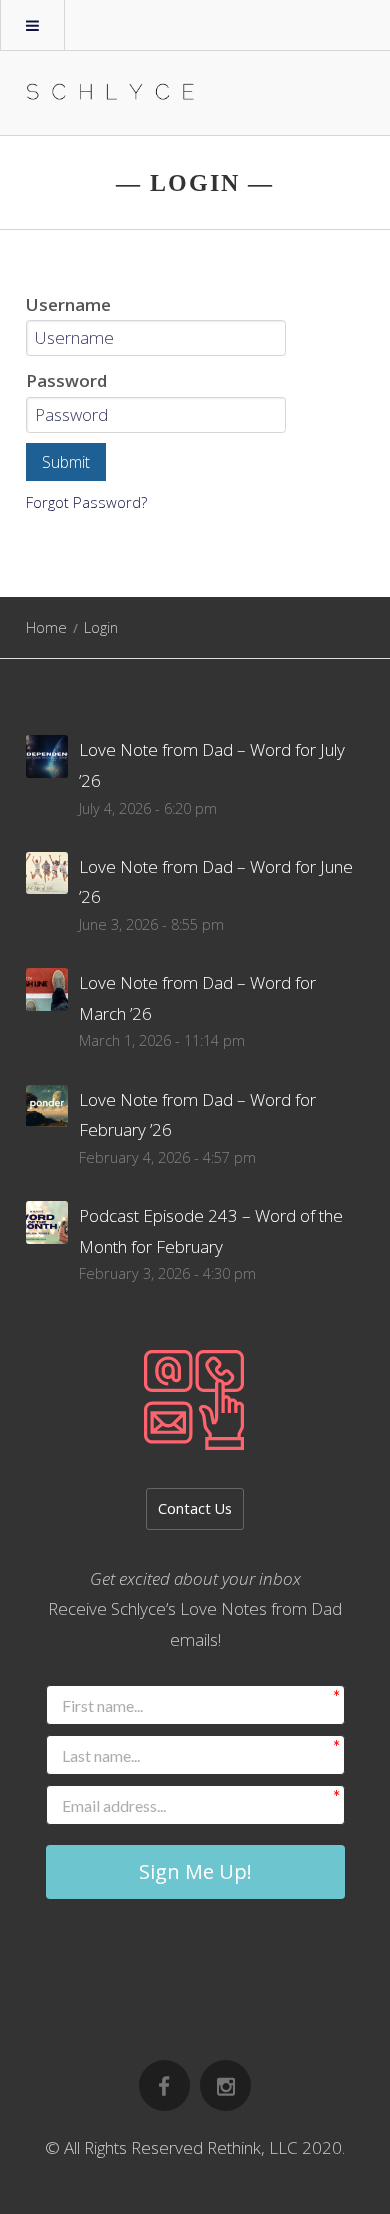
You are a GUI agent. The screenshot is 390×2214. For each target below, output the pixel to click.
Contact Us (195, 1508)
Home (46, 627)
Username (68, 304)
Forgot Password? (86, 502)
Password (66, 380)
